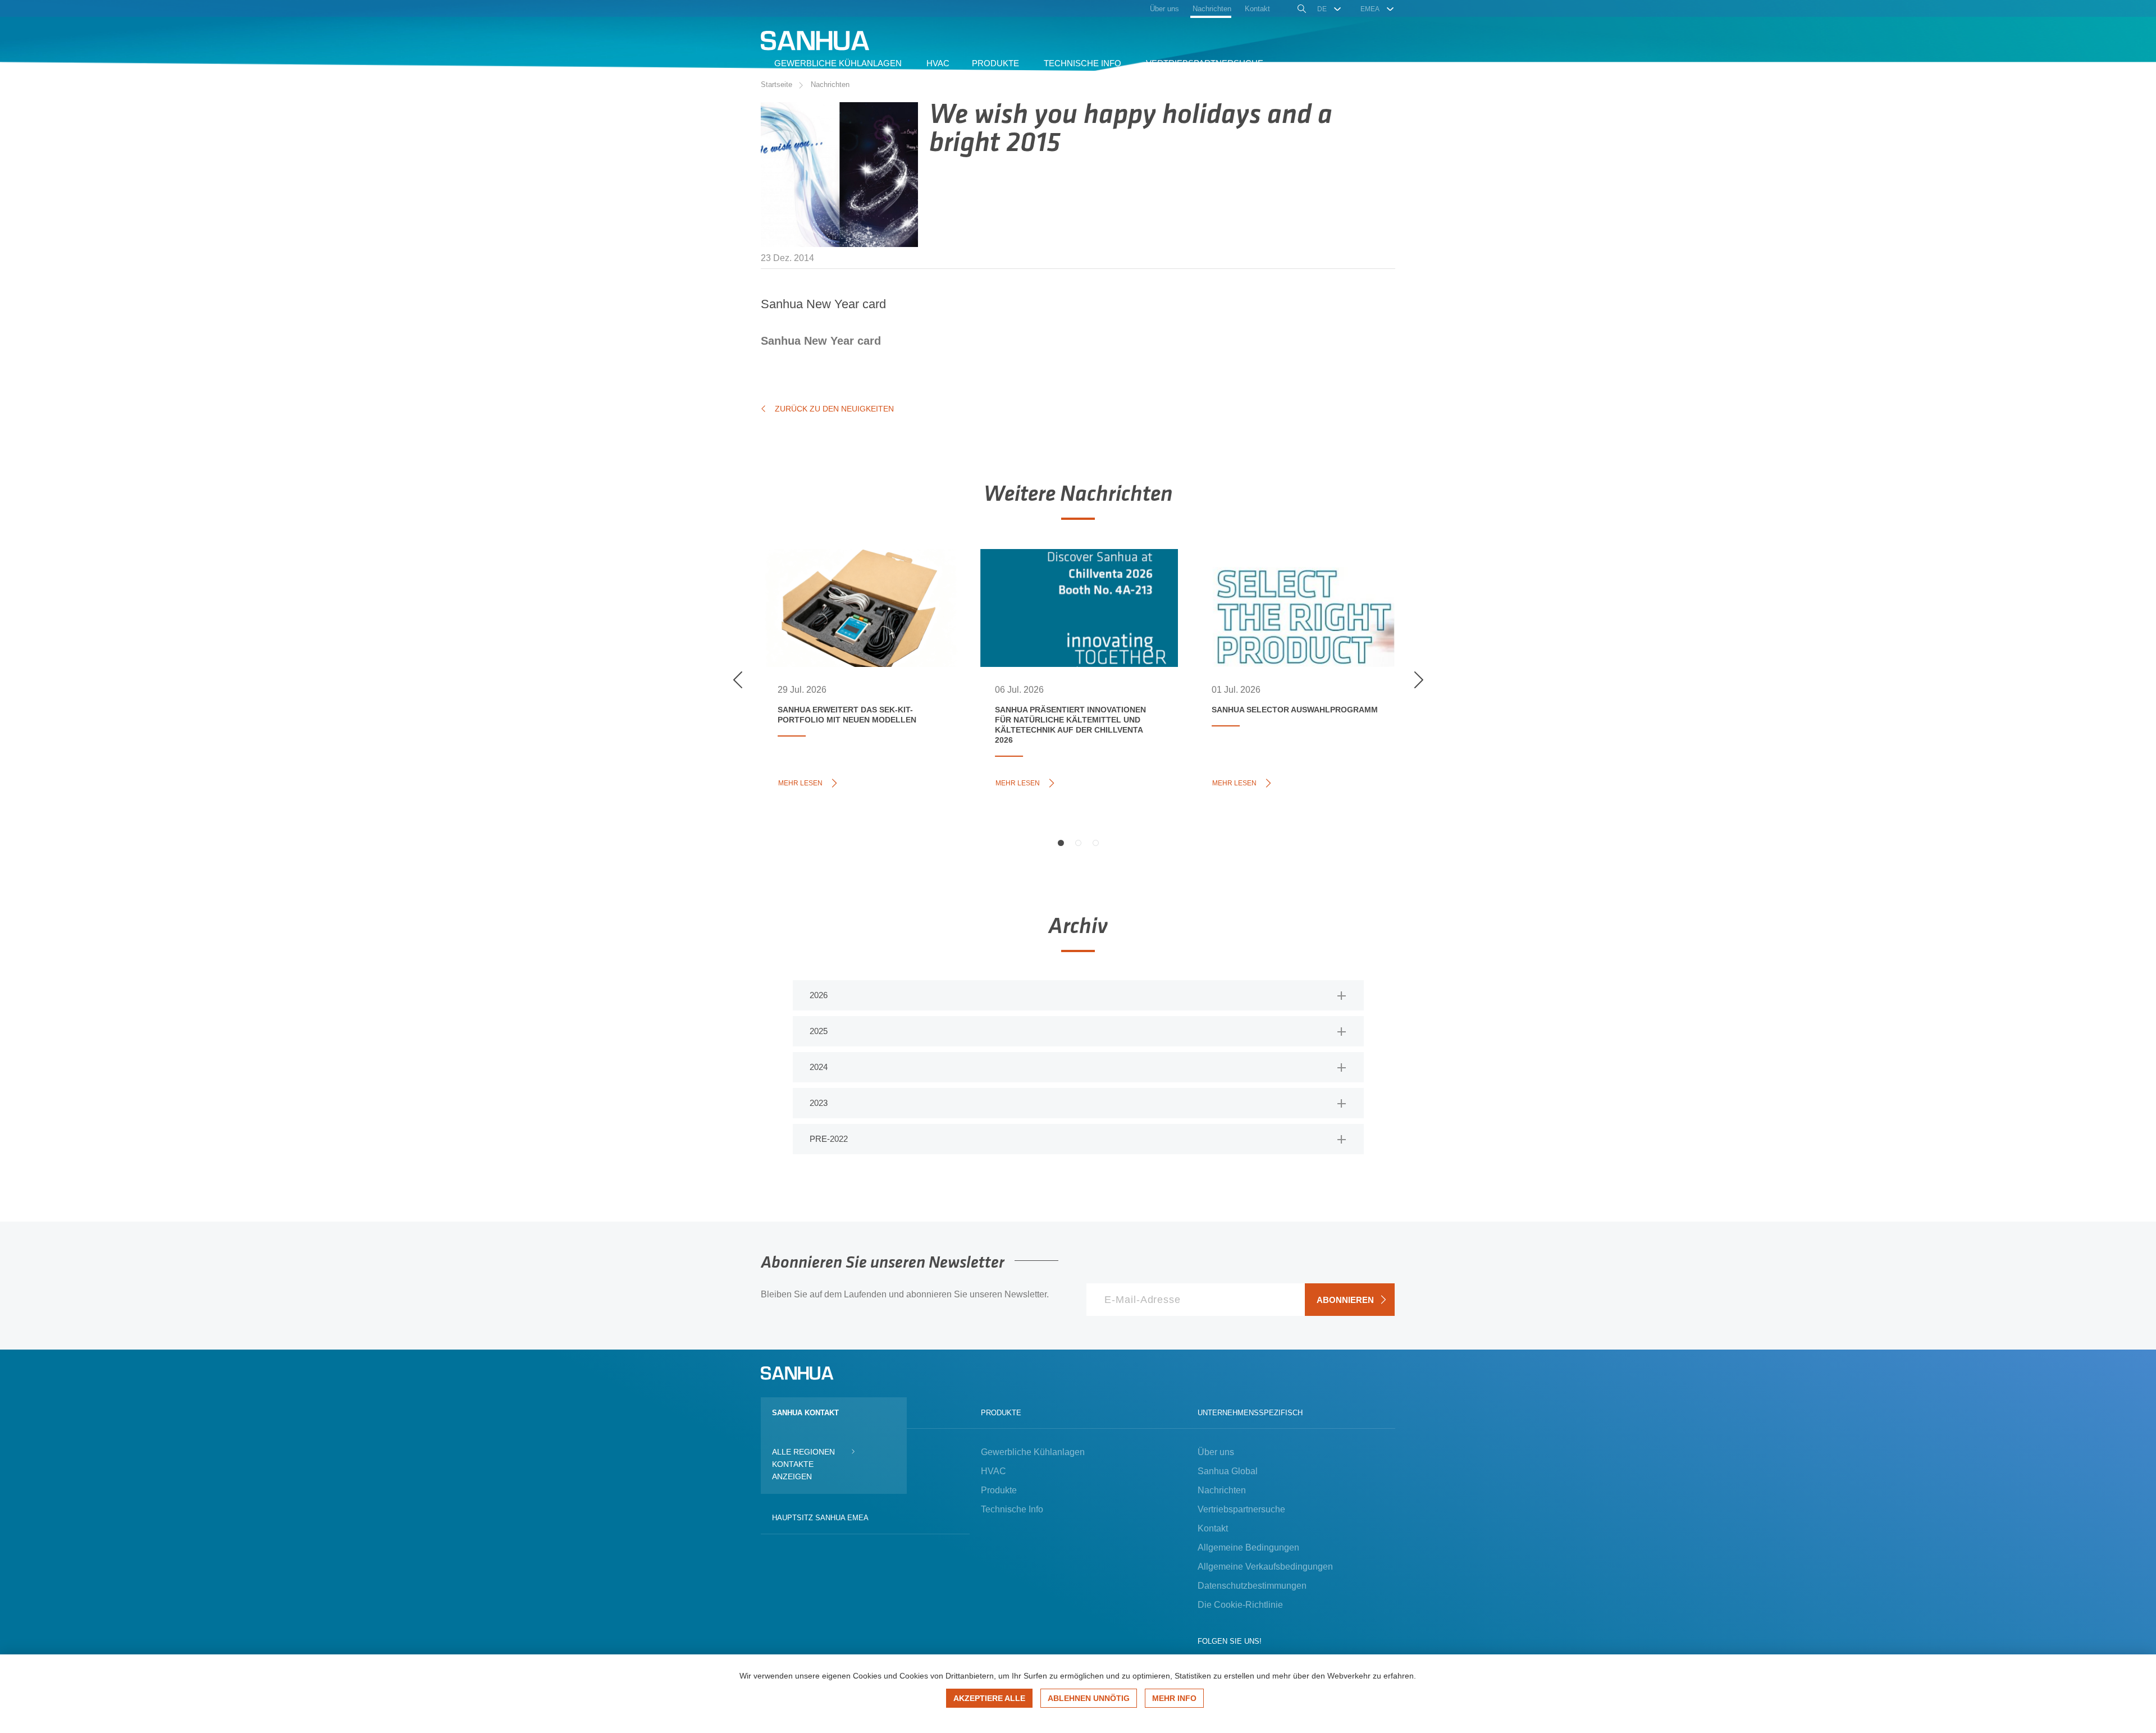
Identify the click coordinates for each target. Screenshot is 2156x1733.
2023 (819, 1103)
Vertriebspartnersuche (1241, 1509)
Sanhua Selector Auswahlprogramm (1272, 584)
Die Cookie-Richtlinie (1240, 1605)
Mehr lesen (803, 782)
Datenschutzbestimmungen (1252, 1586)
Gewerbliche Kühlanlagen (1033, 1452)
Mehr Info (1174, 1698)
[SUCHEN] (1301, 10)
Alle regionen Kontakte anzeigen (803, 1464)
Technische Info (1012, 1509)
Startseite (776, 84)
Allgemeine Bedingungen (1248, 1547)
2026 (819, 995)
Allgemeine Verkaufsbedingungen (1265, 1567)
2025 (819, 1031)
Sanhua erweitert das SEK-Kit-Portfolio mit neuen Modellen (847, 590)
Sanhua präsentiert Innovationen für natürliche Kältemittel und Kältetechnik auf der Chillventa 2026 (1075, 602)
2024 (819, 1067)
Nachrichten (830, 84)
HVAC (994, 1471)
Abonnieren (1345, 1300)
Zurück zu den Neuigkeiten (834, 409)
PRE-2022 (829, 1139)
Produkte (999, 1490)
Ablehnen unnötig (1089, 1698)
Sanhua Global (1228, 1471)
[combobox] (1330, 9)
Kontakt (1213, 1528)
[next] (1418, 680)
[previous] (738, 680)
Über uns (1216, 1452)
